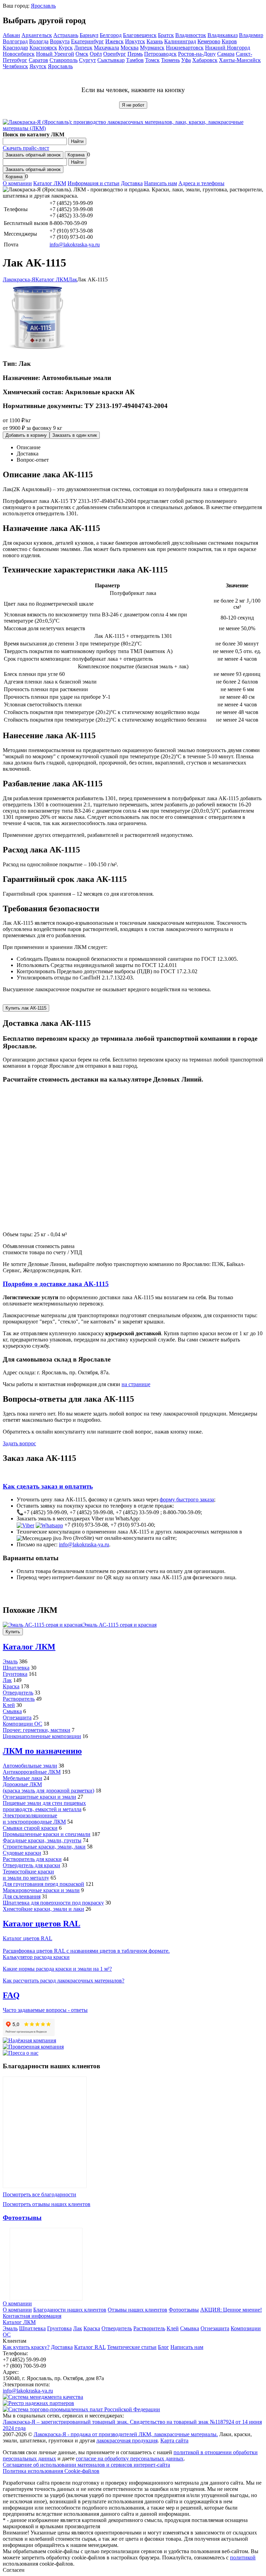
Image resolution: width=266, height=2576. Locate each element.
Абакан (11, 35)
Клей (9, 1705)
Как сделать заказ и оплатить (48, 1486)
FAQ (11, 1995)
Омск (82, 54)
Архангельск (37, 35)
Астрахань (66, 35)
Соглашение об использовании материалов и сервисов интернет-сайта (86, 2465)
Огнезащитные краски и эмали (39, 1797)
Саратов (38, 60)
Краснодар (15, 48)
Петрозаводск (160, 54)
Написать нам (161, 183)
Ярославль (43, 6)
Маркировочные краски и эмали (41, 1890)
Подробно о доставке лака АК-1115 (56, 1284)
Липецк (83, 48)
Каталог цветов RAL (42, 1924)
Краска (11, 1686)
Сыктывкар (111, 60)
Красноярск (43, 48)
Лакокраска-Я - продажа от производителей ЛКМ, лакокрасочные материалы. (126, 2434)
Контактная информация (32, 2316)
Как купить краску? (26, 2347)
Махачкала (107, 48)
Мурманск (152, 48)
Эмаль (10, 1661)
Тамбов (135, 60)
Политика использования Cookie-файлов (51, 2471)
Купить (13, 1632)
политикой (243, 2557)
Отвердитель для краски (32, 1865)
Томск (152, 60)
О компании (17, 183)
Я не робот (133, 105)
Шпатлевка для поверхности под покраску (53, 1903)
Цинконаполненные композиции (42, 1736)
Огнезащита (17, 1718)
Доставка (132, 183)
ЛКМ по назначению (42, 1751)
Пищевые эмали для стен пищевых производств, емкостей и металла (44, 1806)
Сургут (87, 60)
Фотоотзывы (22, 2218)
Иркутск (135, 41)
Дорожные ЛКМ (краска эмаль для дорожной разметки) (48, 1787)
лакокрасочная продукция (127, 2441)
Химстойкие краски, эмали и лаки (43, 1909)
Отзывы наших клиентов (45, 2132)
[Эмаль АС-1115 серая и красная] (43, 1625)
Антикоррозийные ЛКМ (32, 1772)
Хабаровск (205, 60)
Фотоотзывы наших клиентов (46, 2264)
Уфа (186, 60)
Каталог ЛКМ (50, 183)
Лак (7, 1680)
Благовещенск (140, 35)
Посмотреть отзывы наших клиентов (47, 2204)
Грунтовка (15, 1674)
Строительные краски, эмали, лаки (44, 1847)
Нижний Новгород (228, 48)
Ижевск (114, 41)
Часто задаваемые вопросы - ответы (45, 2010)
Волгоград (15, 41)
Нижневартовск (185, 48)
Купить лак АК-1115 (26, 1008)
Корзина (76, 155)
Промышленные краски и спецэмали (47, 1834)
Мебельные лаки (23, 1778)
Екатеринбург (87, 41)
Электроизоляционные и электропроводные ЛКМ (34, 1819)
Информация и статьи (94, 183)
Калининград (180, 41)
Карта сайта (174, 2441)
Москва (130, 48)
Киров (229, 41)
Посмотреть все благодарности (39, 2194)
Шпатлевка (16, 1668)
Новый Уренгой (55, 54)
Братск (166, 35)
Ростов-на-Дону (197, 54)
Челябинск (15, 66)
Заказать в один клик (75, 435)
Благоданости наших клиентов (70, 2310)
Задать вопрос (19, 1443)
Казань (155, 41)
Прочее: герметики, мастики (37, 1730)
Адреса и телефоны (201, 183)
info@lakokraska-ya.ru (75, 245)
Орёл (96, 54)
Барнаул (89, 35)
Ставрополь (64, 60)
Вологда (39, 41)
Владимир (251, 35)
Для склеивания (22, 1896)
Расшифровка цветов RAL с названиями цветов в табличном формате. (86, 1951)
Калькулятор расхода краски (36, 1957)
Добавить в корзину (26, 435)
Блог (163, 2347)
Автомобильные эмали (30, 1766)
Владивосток (191, 35)
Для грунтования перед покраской (43, 1884)
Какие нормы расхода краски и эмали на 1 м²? (57, 1969)
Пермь (135, 54)
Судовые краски (22, 1853)
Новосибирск (19, 54)
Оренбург (115, 54)
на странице (136, 1384)
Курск (66, 48)
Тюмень (170, 60)
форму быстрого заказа (187, 1499)
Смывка (12, 1711)
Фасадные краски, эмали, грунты (42, 1840)
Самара (226, 54)
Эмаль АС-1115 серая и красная (119, 1625)
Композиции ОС (23, 1724)
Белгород (111, 35)
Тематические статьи (132, 2347)
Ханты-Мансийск (240, 60)
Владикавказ (223, 35)
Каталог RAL (90, 2347)
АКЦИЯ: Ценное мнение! (231, 2310)
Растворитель (19, 1699)
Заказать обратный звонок (33, 155)
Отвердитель (18, 1693)
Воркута (60, 41)
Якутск (38, 66)
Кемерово (209, 41)
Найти (77, 141)
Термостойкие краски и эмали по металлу (28, 1875)
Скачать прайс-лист (26, 148)
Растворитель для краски (32, 1859)
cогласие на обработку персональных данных (130, 2459)
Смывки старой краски (30, 1828)
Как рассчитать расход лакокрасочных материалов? (64, 1981)
